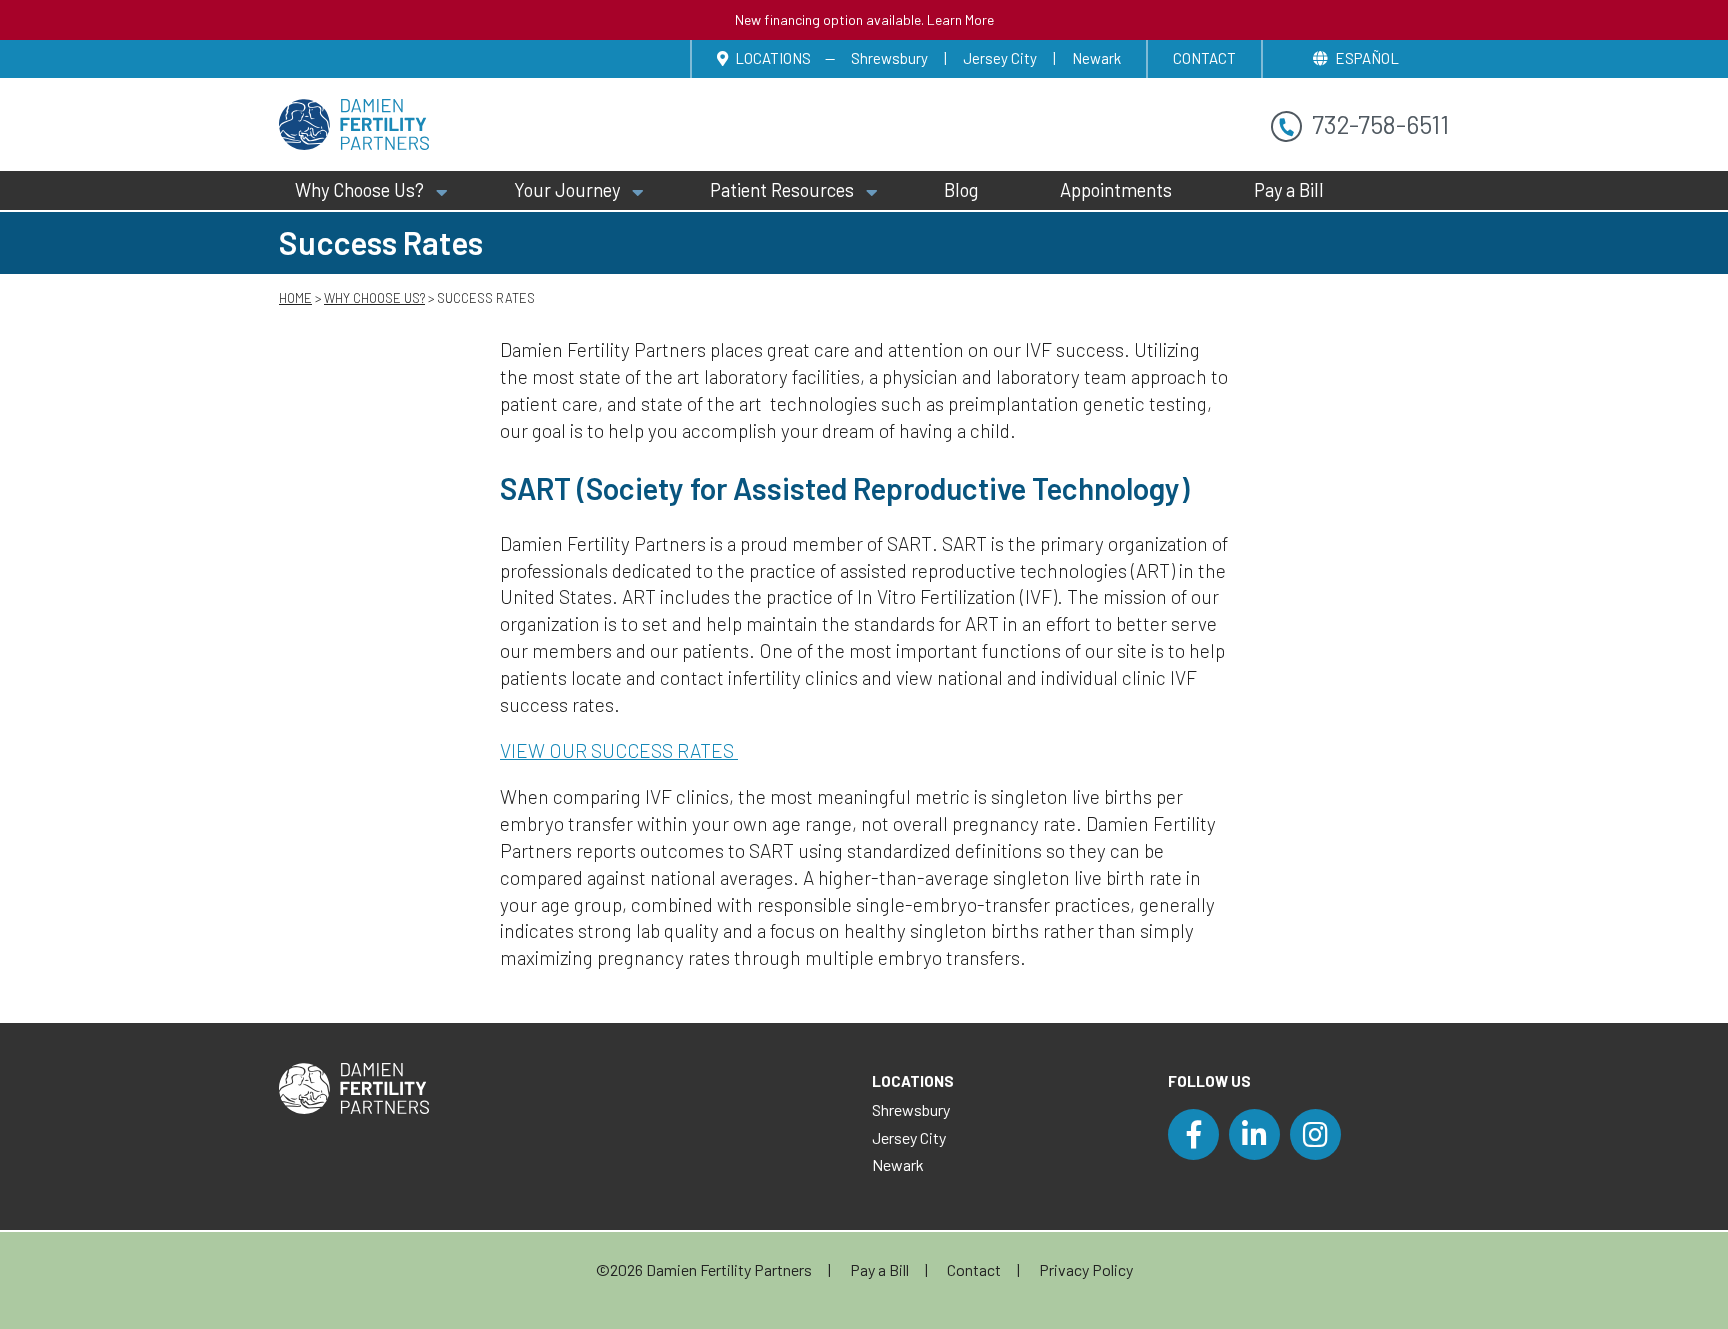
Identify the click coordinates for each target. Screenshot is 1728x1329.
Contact (1204, 58)
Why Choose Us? (359, 190)
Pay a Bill (1289, 190)
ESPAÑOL (1367, 58)
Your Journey (567, 190)
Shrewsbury (889, 58)
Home (295, 298)
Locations (771, 58)
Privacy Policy (1086, 1269)
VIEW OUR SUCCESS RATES (619, 750)
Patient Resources (782, 190)
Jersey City (1000, 58)
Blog (961, 190)
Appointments (1116, 190)
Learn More (960, 19)
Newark (1096, 58)
